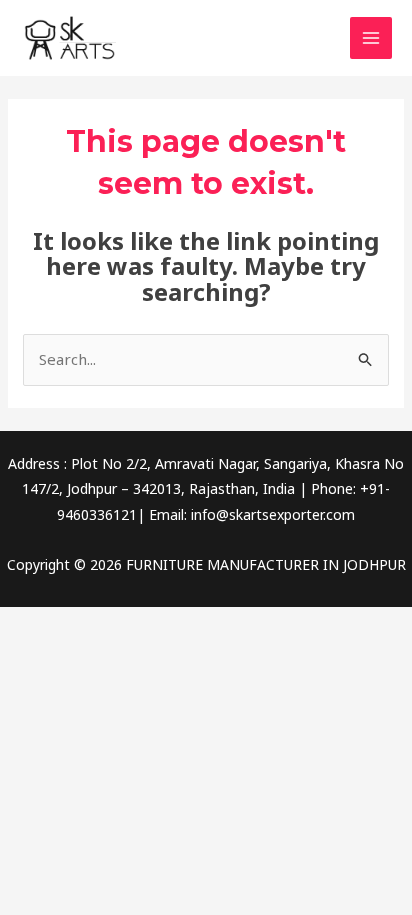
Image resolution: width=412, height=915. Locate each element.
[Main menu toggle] (371, 38)
